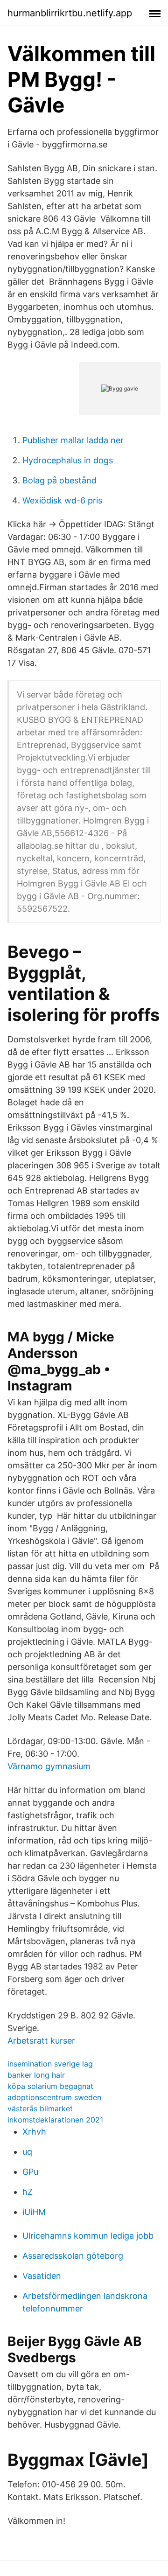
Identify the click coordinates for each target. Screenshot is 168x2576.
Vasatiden (42, 2276)
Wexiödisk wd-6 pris (62, 500)
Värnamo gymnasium (49, 1766)
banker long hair (36, 2075)
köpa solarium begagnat (50, 2086)
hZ (28, 2192)
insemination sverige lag (50, 2064)
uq (27, 2152)
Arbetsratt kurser (41, 2041)
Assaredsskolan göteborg (73, 2256)
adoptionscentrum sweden (54, 2097)
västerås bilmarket (40, 2108)
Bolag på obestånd (59, 480)
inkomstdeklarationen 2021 (55, 2120)
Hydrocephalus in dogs (68, 460)
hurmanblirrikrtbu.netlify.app (70, 13)
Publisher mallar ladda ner (73, 440)
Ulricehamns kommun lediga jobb (88, 2236)
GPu (30, 2172)
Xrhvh (34, 2132)
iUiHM (34, 2212)
